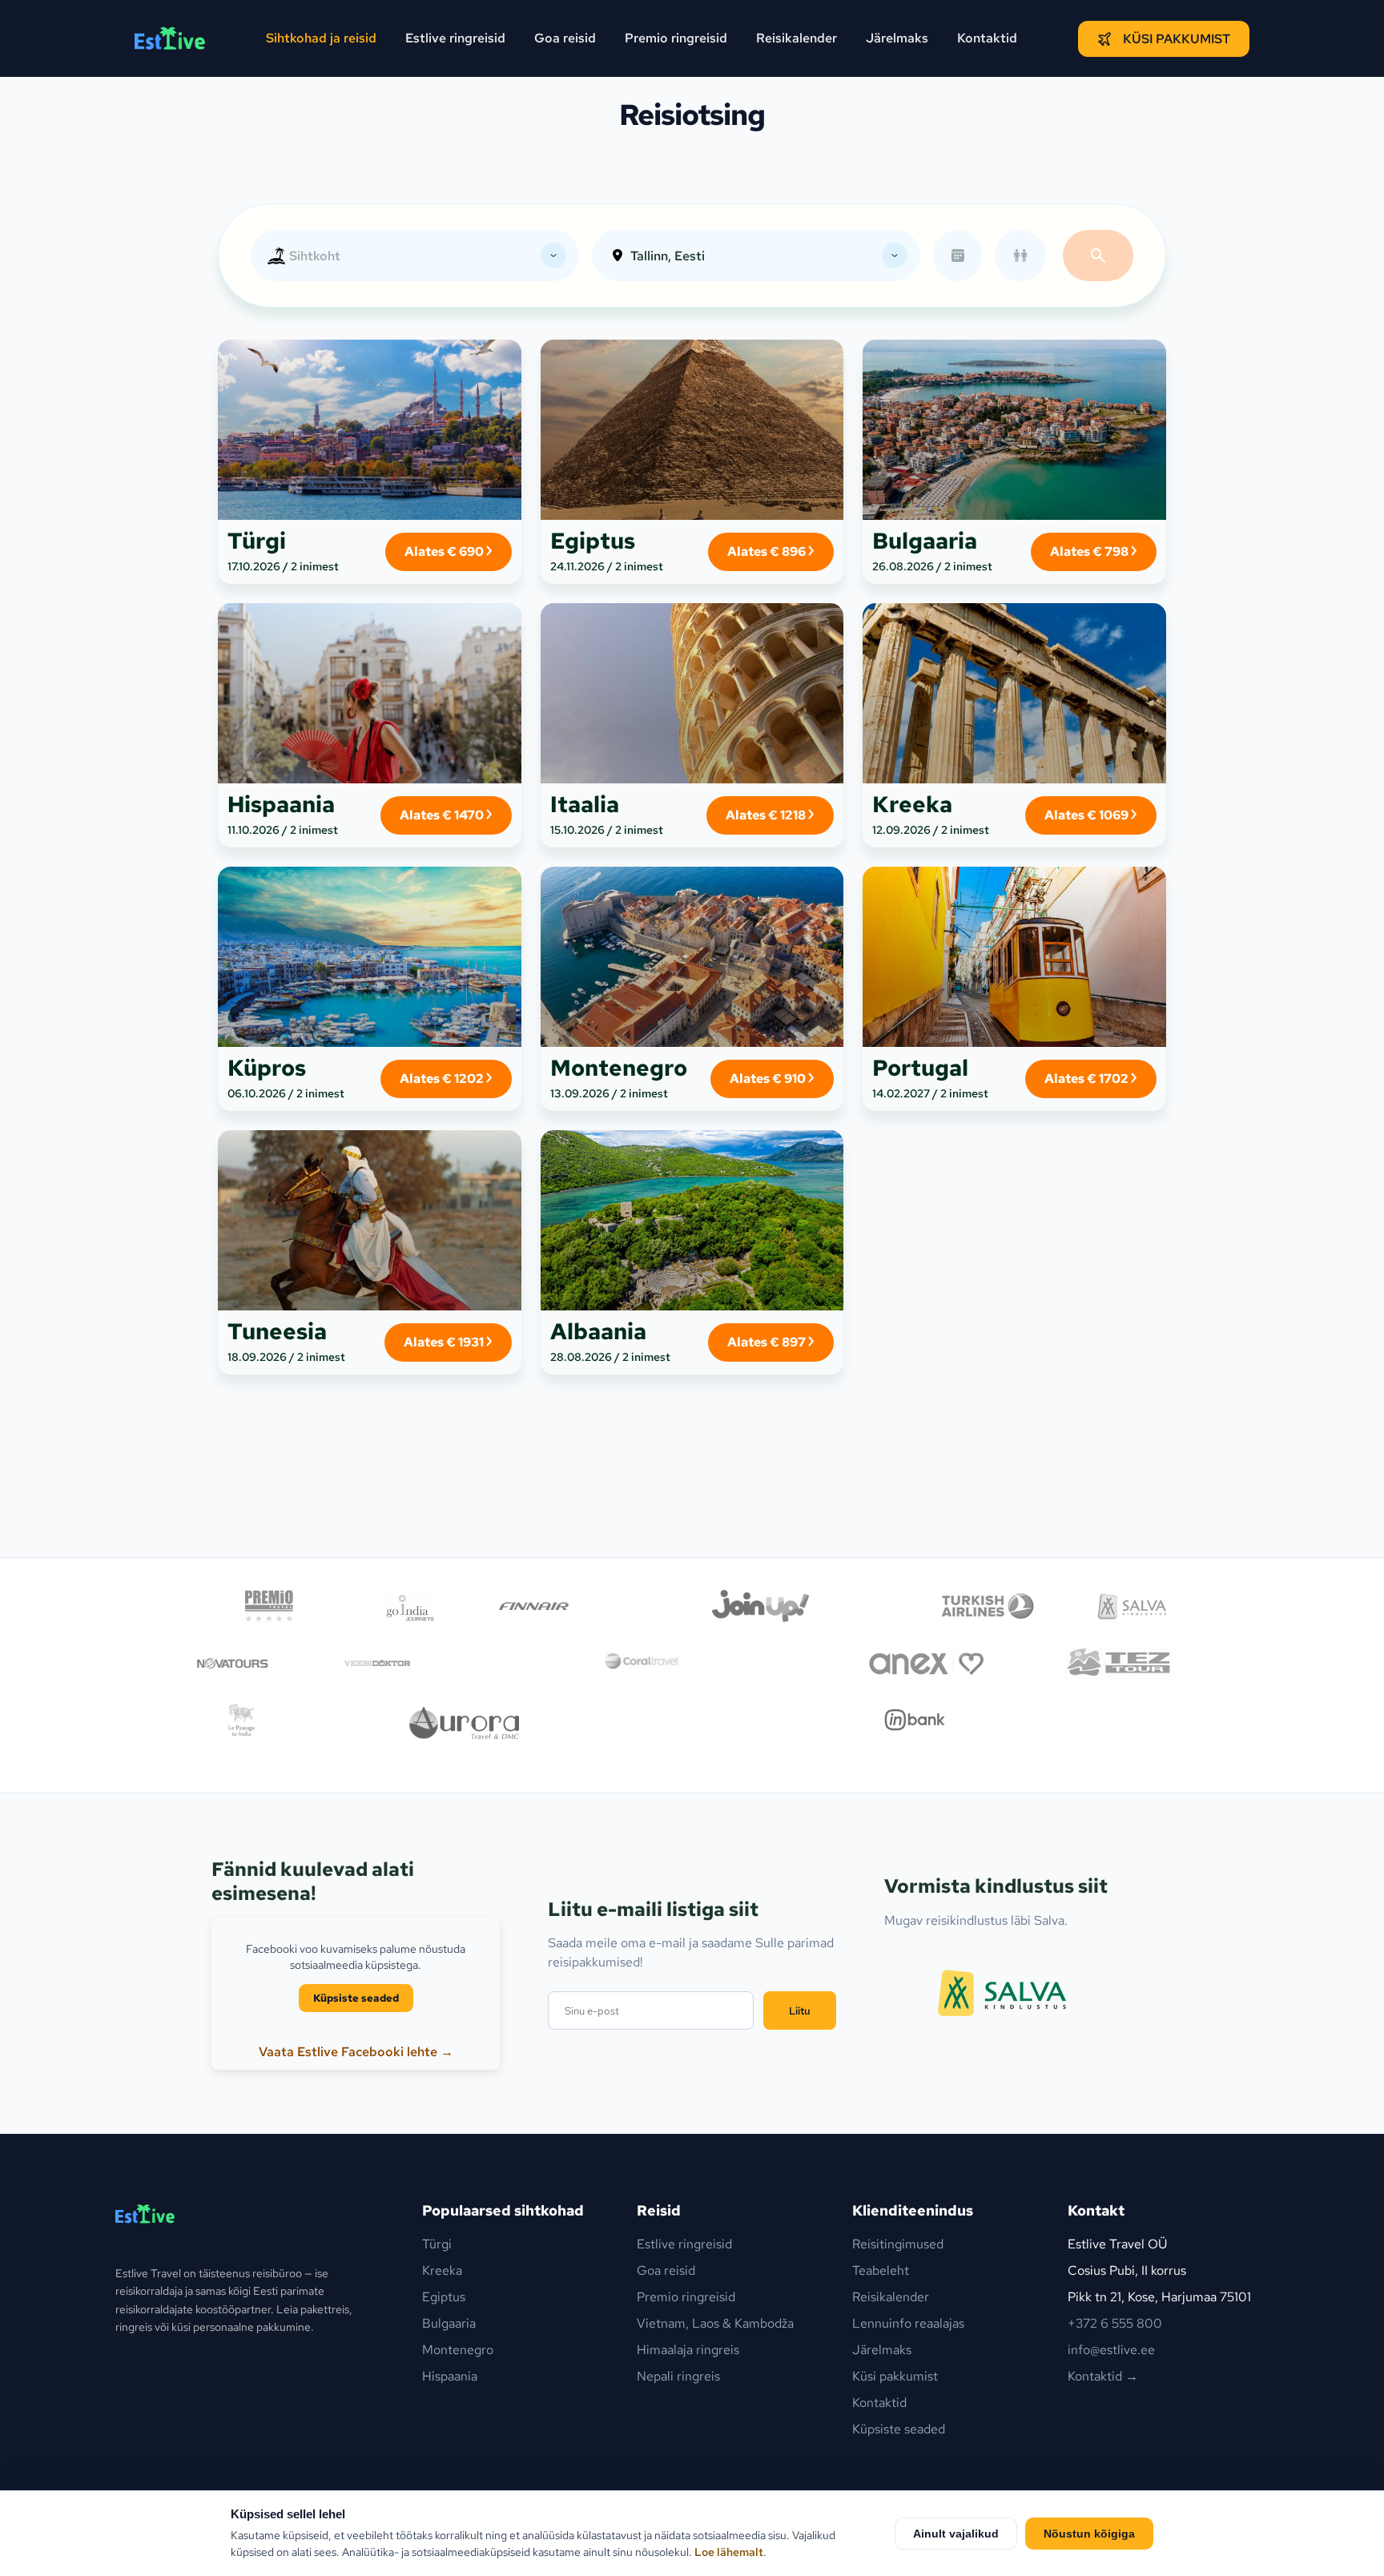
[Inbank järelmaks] (915, 1723)
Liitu (800, 2010)
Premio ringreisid (676, 38)
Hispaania (450, 2376)
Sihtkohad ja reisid (321, 38)
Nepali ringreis (678, 2376)
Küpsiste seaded (356, 1998)
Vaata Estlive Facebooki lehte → (356, 2052)
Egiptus (444, 2297)
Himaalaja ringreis (688, 2350)
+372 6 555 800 (1115, 2323)
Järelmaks (897, 38)
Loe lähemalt (729, 2552)
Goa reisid (565, 38)
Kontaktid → (1103, 2376)
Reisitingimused (898, 2244)
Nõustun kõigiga (1089, 2534)
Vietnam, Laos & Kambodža (715, 2323)
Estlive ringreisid (455, 38)
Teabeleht (881, 2270)
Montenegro (458, 2350)
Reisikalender (797, 38)
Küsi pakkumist (1177, 39)
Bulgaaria (449, 2323)
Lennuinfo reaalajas (908, 2323)
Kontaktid (987, 38)
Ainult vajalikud (956, 2534)
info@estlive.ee (1111, 2350)
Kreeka (442, 2270)
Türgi (437, 2244)
